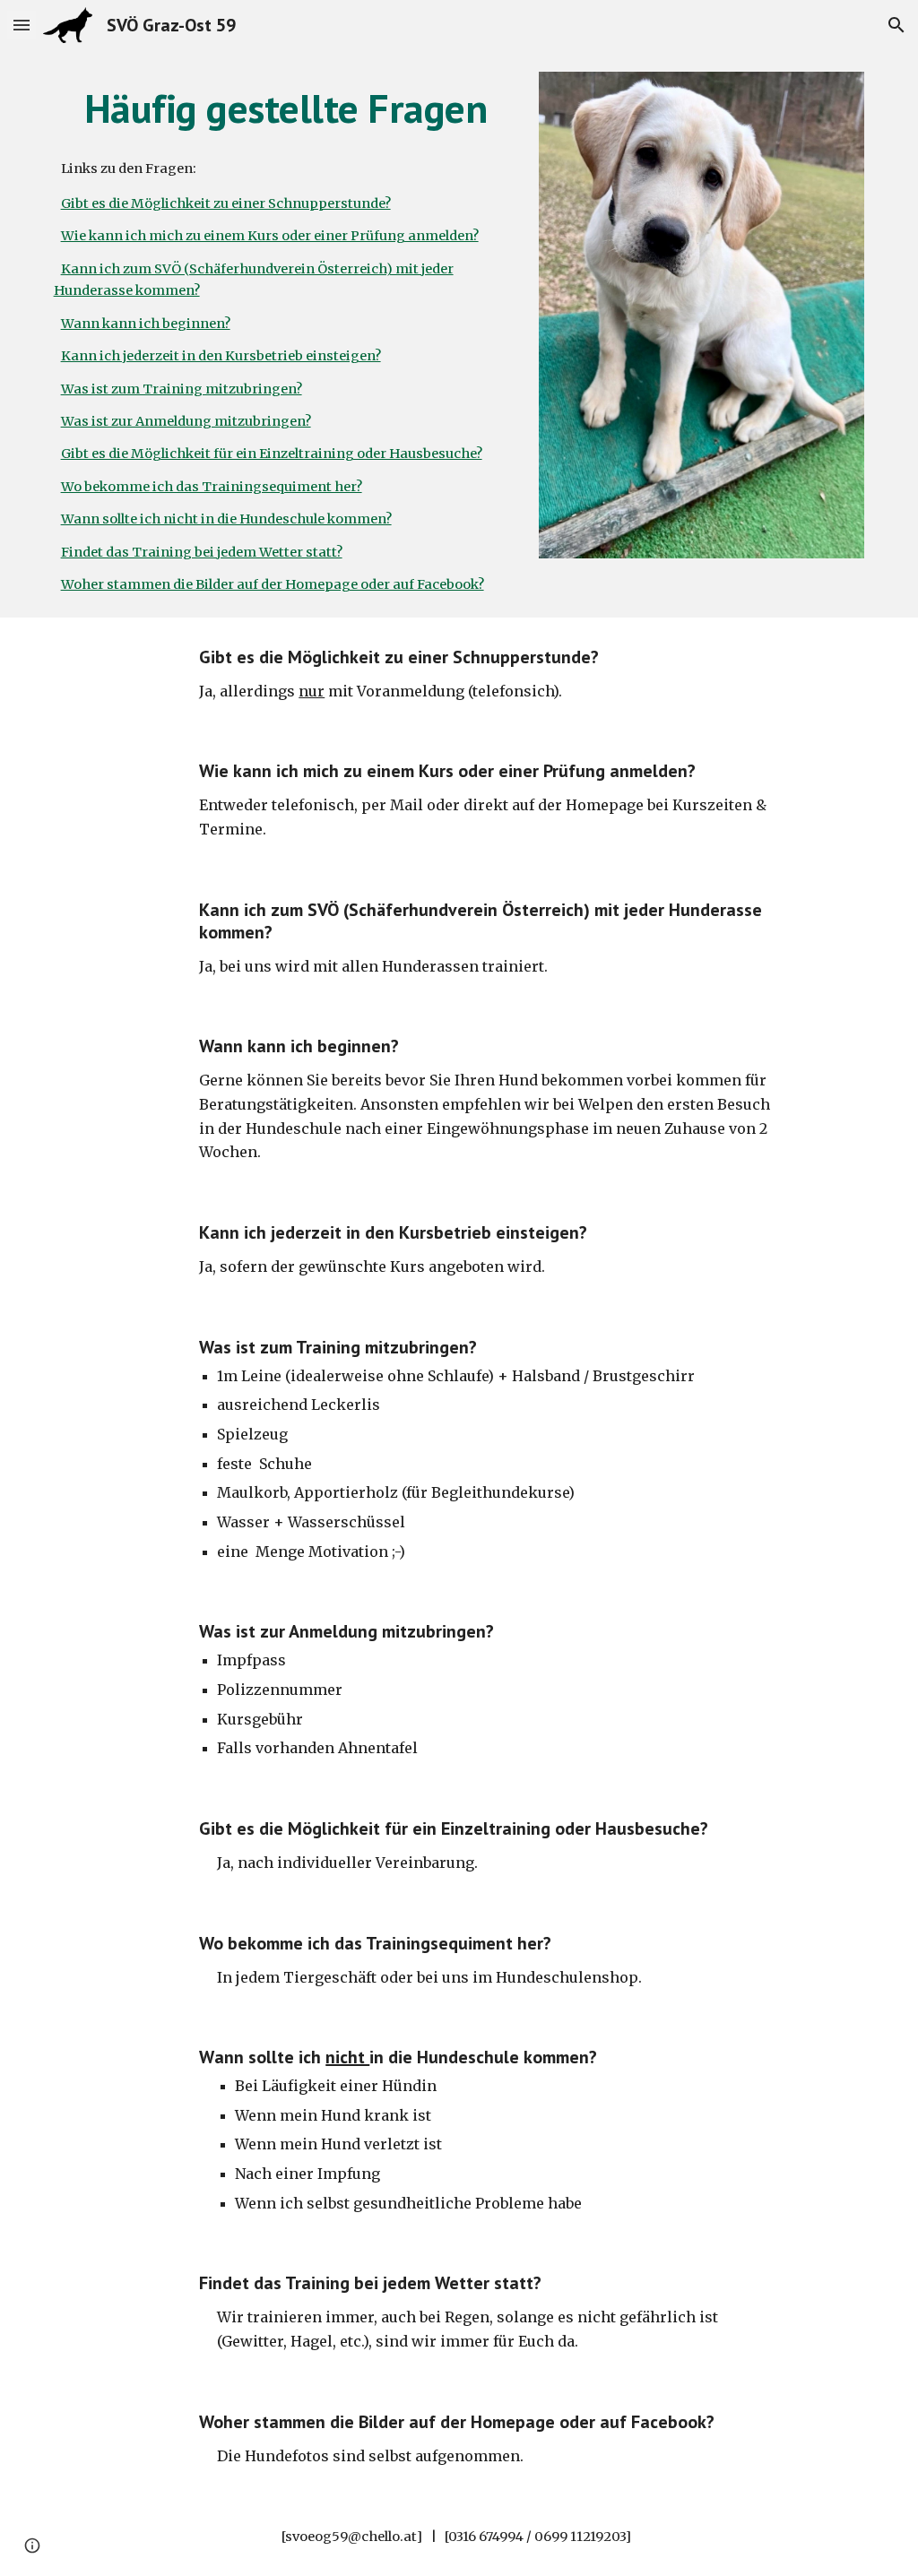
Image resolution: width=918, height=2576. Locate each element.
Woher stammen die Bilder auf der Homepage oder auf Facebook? (273, 584)
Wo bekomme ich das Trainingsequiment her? (212, 487)
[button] (22, 25)
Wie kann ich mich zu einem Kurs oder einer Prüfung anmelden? (270, 236)
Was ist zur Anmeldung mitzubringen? (186, 421)
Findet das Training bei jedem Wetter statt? (202, 552)
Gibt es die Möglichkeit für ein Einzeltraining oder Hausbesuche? (272, 454)
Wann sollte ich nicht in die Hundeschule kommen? (226, 519)
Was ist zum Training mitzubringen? (182, 389)
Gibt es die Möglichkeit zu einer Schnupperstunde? (226, 203)
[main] (286, 108)
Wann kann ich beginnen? (146, 324)
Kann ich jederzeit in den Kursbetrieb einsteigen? (221, 356)
